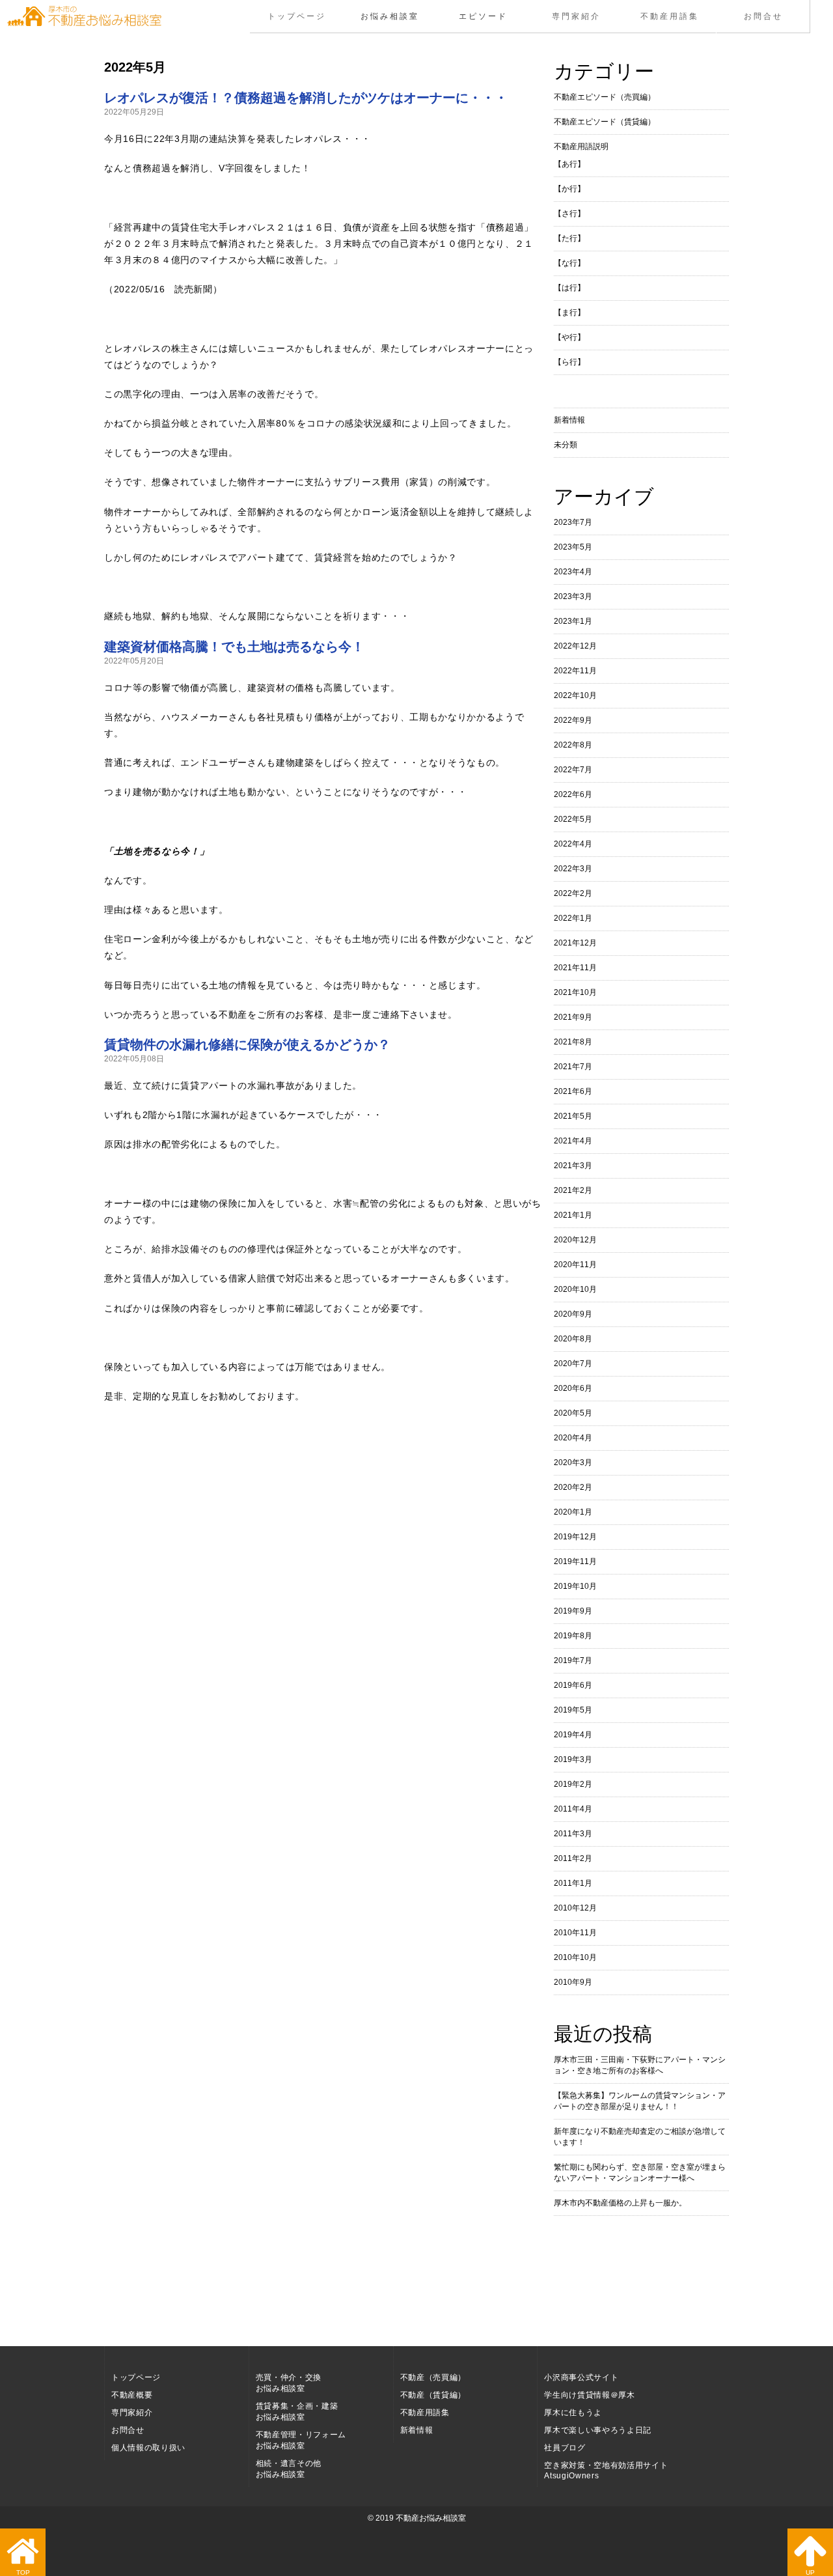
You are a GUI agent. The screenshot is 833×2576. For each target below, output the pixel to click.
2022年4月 (573, 844)
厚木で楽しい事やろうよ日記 (598, 2430)
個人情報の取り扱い (148, 2448)
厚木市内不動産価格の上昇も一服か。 (620, 2203)
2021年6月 (573, 1091)
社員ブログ (565, 2448)
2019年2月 (573, 1784)
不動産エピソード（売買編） (605, 97)
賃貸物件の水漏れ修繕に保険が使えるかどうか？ (247, 1044)
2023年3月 (573, 596)
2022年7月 (573, 770)
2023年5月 (573, 547)
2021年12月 (575, 943)
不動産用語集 (670, 16)
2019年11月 (575, 1561)
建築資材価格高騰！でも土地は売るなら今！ (234, 647)
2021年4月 (573, 1141)
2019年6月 (573, 1685)
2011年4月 (573, 1809)
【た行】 (569, 238)
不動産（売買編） (433, 2377)
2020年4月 (573, 1438)
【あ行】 (569, 164)
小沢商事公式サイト (581, 2377)
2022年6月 (573, 794)
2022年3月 (573, 869)
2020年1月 (573, 1512)
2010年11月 (575, 1933)
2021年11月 (575, 968)
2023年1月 (573, 621)
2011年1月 (573, 1883)
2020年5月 (573, 1413)
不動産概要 (132, 2395)
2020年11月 (575, 1265)
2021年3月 (573, 1166)
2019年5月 (573, 1710)
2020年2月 (573, 1487)
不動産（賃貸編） (433, 2395)
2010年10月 (575, 1957)
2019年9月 (573, 1611)
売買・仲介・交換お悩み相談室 (289, 2383)
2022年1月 (573, 918)
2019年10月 (575, 1586)
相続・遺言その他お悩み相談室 (289, 2469)
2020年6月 (573, 1388)
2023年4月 (573, 572)
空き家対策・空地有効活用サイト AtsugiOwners (606, 2471)
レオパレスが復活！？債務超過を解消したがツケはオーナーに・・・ (306, 98)
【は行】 (569, 288)
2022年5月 (573, 819)
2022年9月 (573, 720)
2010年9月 (573, 1982)
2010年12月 (575, 1908)
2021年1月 (573, 1215)
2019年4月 (573, 1735)
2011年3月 (573, 1834)
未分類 (566, 445)
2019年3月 (573, 1759)
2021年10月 (575, 992)
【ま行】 (569, 313)
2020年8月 (573, 1339)
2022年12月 (575, 646)
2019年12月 (575, 1537)
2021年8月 (573, 1042)
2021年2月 (573, 1190)
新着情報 (569, 420)
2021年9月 (573, 1017)
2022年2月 (573, 893)
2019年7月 (573, 1660)
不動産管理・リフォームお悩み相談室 (301, 2440)
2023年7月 (573, 522)
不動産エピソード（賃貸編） (605, 122)
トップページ (297, 16)
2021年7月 (573, 1067)
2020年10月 (575, 1289)
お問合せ (763, 16)
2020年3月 (573, 1463)
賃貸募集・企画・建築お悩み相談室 (297, 2412)
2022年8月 (573, 745)
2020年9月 (573, 1314)
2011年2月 (573, 1858)
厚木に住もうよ (573, 2413)
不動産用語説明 (581, 147)
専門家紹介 (576, 16)
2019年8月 (573, 1636)
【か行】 (569, 189)
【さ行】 (569, 214)
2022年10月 (575, 695)
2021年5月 (573, 1116)
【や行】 (569, 337)
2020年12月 (575, 1240)
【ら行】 (569, 362)
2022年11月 (575, 671)
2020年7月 (573, 1364)
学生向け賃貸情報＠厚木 (589, 2395)
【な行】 (569, 263)
